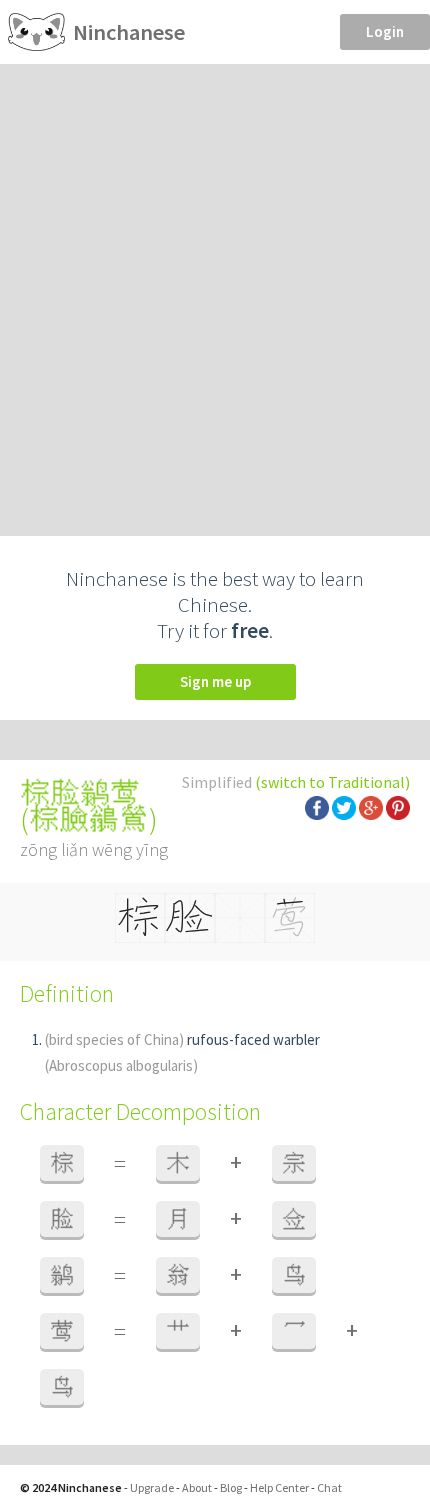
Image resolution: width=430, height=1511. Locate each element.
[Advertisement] (215, 289)
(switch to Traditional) (332, 782)
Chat (329, 1487)
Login (385, 31)
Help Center (279, 1487)
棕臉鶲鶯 (89, 819)
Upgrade (152, 1487)
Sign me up (215, 681)
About (197, 1487)
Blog (231, 1487)
